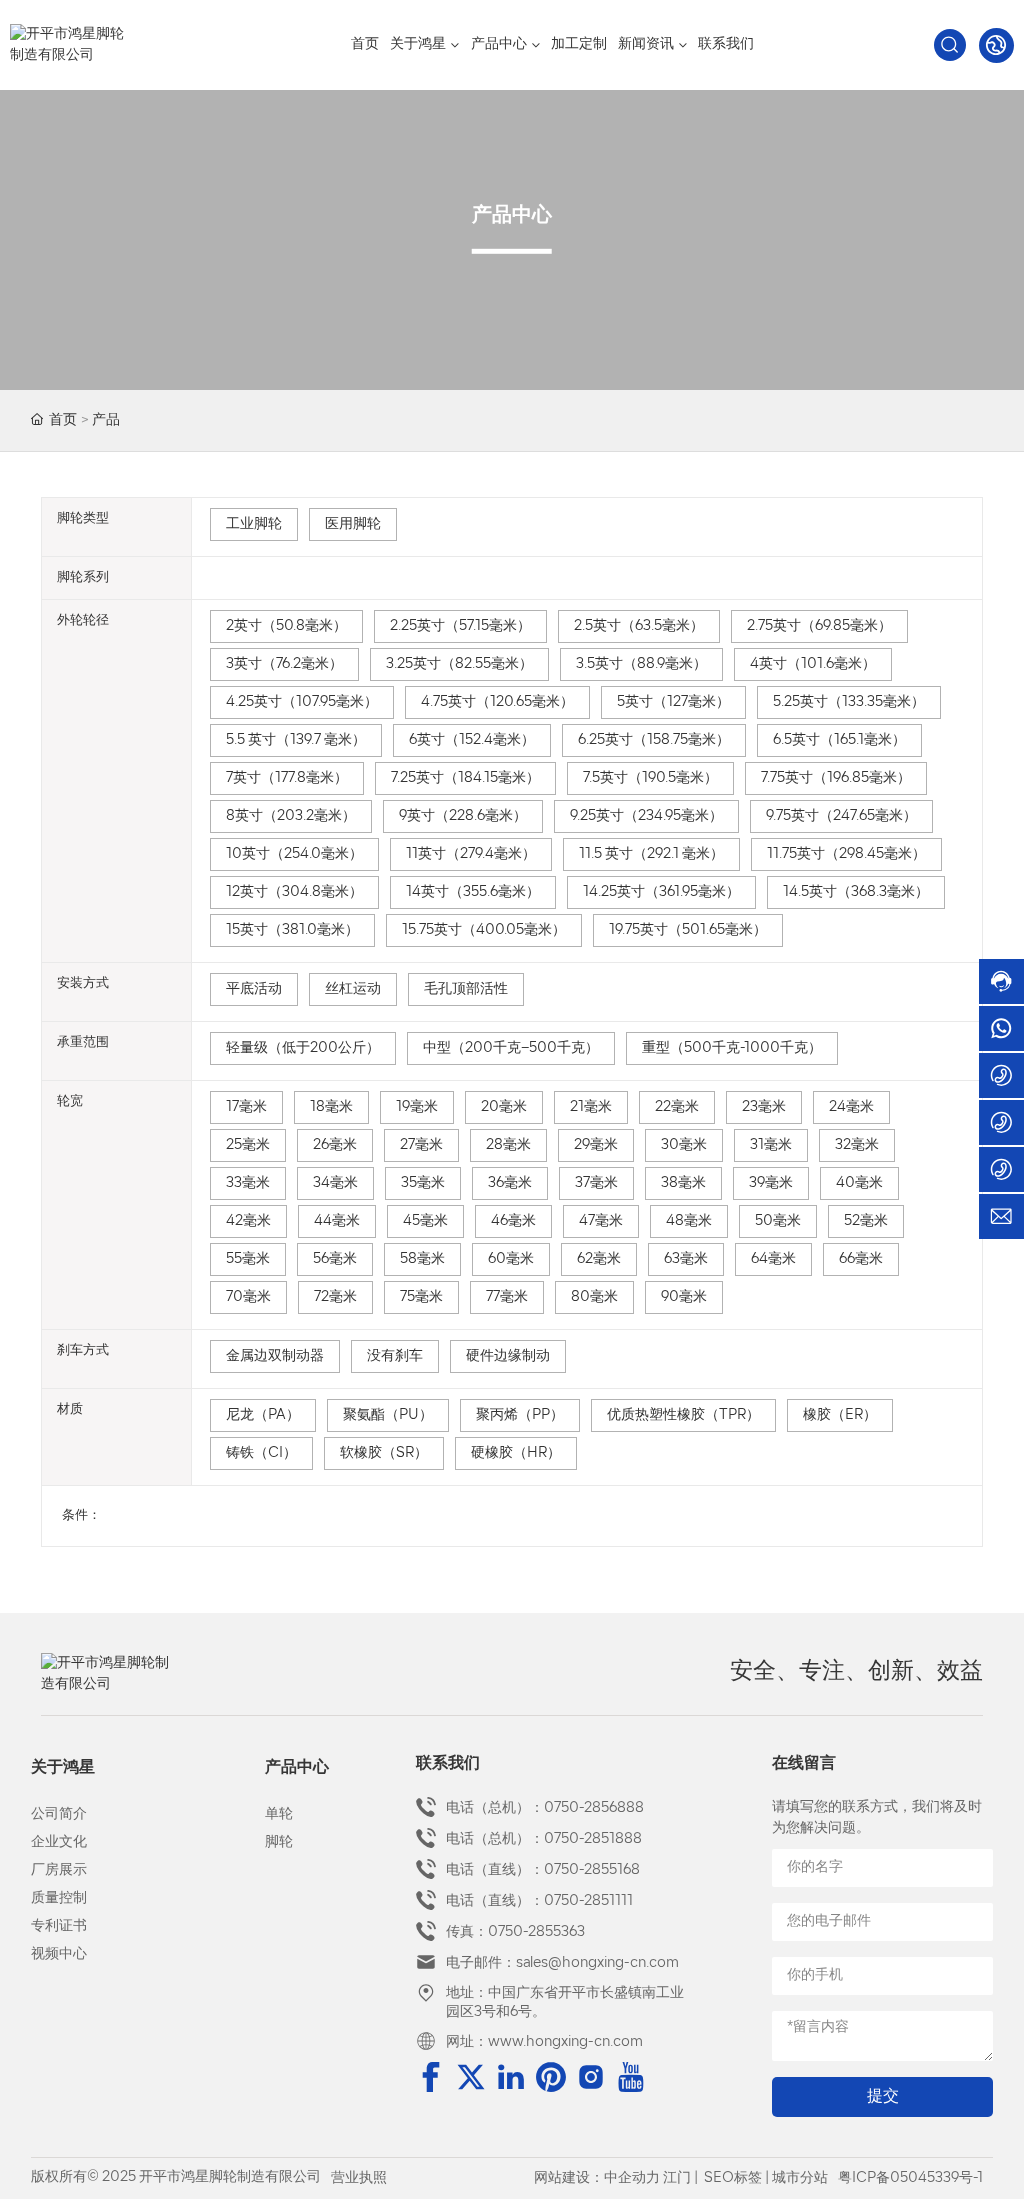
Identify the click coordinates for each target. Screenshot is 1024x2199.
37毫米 (596, 1183)
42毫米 (248, 1221)
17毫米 (246, 1107)
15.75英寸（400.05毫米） (484, 930)
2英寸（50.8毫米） (286, 626)
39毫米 (771, 1183)
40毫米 (859, 1183)
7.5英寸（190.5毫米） (650, 778)
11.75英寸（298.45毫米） (846, 854)
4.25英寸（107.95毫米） (302, 702)
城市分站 (800, 2178)
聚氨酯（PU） (388, 1415)
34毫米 (335, 1183)
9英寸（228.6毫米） (463, 816)
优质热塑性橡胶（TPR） (683, 1415)
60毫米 (511, 1259)
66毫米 (861, 1259)
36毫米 (510, 1183)
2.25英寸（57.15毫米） (460, 626)
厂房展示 (59, 1870)
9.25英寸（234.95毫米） (646, 816)
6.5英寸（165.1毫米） (839, 740)
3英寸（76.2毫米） (284, 664)
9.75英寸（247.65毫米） (841, 816)
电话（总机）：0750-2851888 (544, 1839)
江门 (677, 2178)
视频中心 (59, 1954)
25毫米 (248, 1145)
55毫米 (248, 1259)
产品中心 (297, 1768)
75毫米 (421, 1297)
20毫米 (504, 1107)
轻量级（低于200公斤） (303, 1048)
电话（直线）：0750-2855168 (543, 1870)
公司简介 (59, 1814)
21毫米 (591, 1107)
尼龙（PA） (263, 1415)
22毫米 (677, 1107)
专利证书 (59, 1926)
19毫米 (417, 1107)
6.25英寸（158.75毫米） (654, 740)
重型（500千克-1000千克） (732, 1048)
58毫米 (422, 1259)
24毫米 (851, 1107)
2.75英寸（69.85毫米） (819, 626)
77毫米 (507, 1297)
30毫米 (684, 1145)
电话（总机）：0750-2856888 (545, 1808)
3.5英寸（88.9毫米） (641, 664)
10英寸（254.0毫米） (294, 854)
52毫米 (866, 1221)
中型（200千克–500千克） (511, 1048)
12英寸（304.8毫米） (294, 892)
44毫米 (337, 1221)
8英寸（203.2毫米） (291, 816)
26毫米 (335, 1145)
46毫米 (513, 1221)
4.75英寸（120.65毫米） (497, 702)
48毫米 (689, 1221)
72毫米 (335, 1297)
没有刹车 (395, 1356)
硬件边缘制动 (508, 1356)
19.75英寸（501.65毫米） (688, 930)
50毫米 (778, 1221)
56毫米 (335, 1259)
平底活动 (254, 989)
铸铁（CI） (261, 1453)
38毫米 (683, 1183)
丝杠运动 (353, 989)
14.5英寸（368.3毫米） (856, 892)
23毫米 (764, 1107)
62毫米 (599, 1259)
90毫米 (684, 1297)
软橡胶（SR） (384, 1453)
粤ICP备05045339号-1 (910, 2178)
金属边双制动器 (275, 1356)
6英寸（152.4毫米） (472, 740)
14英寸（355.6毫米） (473, 892)
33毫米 (248, 1183)
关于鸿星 (63, 1768)
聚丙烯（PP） (520, 1415)
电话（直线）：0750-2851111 (539, 1901)
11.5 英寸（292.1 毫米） (651, 854)
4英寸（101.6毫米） (813, 664)
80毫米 (594, 1297)
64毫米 (773, 1259)
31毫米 (771, 1145)
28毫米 (508, 1145)
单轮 (279, 1814)
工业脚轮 (254, 524)
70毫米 (248, 1297)
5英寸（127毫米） (673, 702)
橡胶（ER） (840, 1415)
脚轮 (279, 1842)
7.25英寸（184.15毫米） (465, 778)
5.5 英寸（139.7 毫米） (296, 740)
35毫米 (423, 1183)
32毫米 (857, 1145)
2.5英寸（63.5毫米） (639, 626)
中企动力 (632, 2178)
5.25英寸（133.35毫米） (849, 702)
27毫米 (421, 1145)
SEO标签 (733, 2178)
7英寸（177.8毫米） (287, 778)
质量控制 (59, 1898)
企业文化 (59, 1842)
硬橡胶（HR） (516, 1453)
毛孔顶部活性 (466, 989)
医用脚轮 (353, 524)
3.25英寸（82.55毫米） (459, 664)
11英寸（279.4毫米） (471, 854)
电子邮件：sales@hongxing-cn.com (562, 1963)
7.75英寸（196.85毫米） (836, 778)
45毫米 (425, 1221)
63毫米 (686, 1259)
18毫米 (331, 1107)
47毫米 (601, 1221)
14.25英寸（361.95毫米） (661, 892)
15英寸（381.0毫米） (292, 930)
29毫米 (596, 1145)
